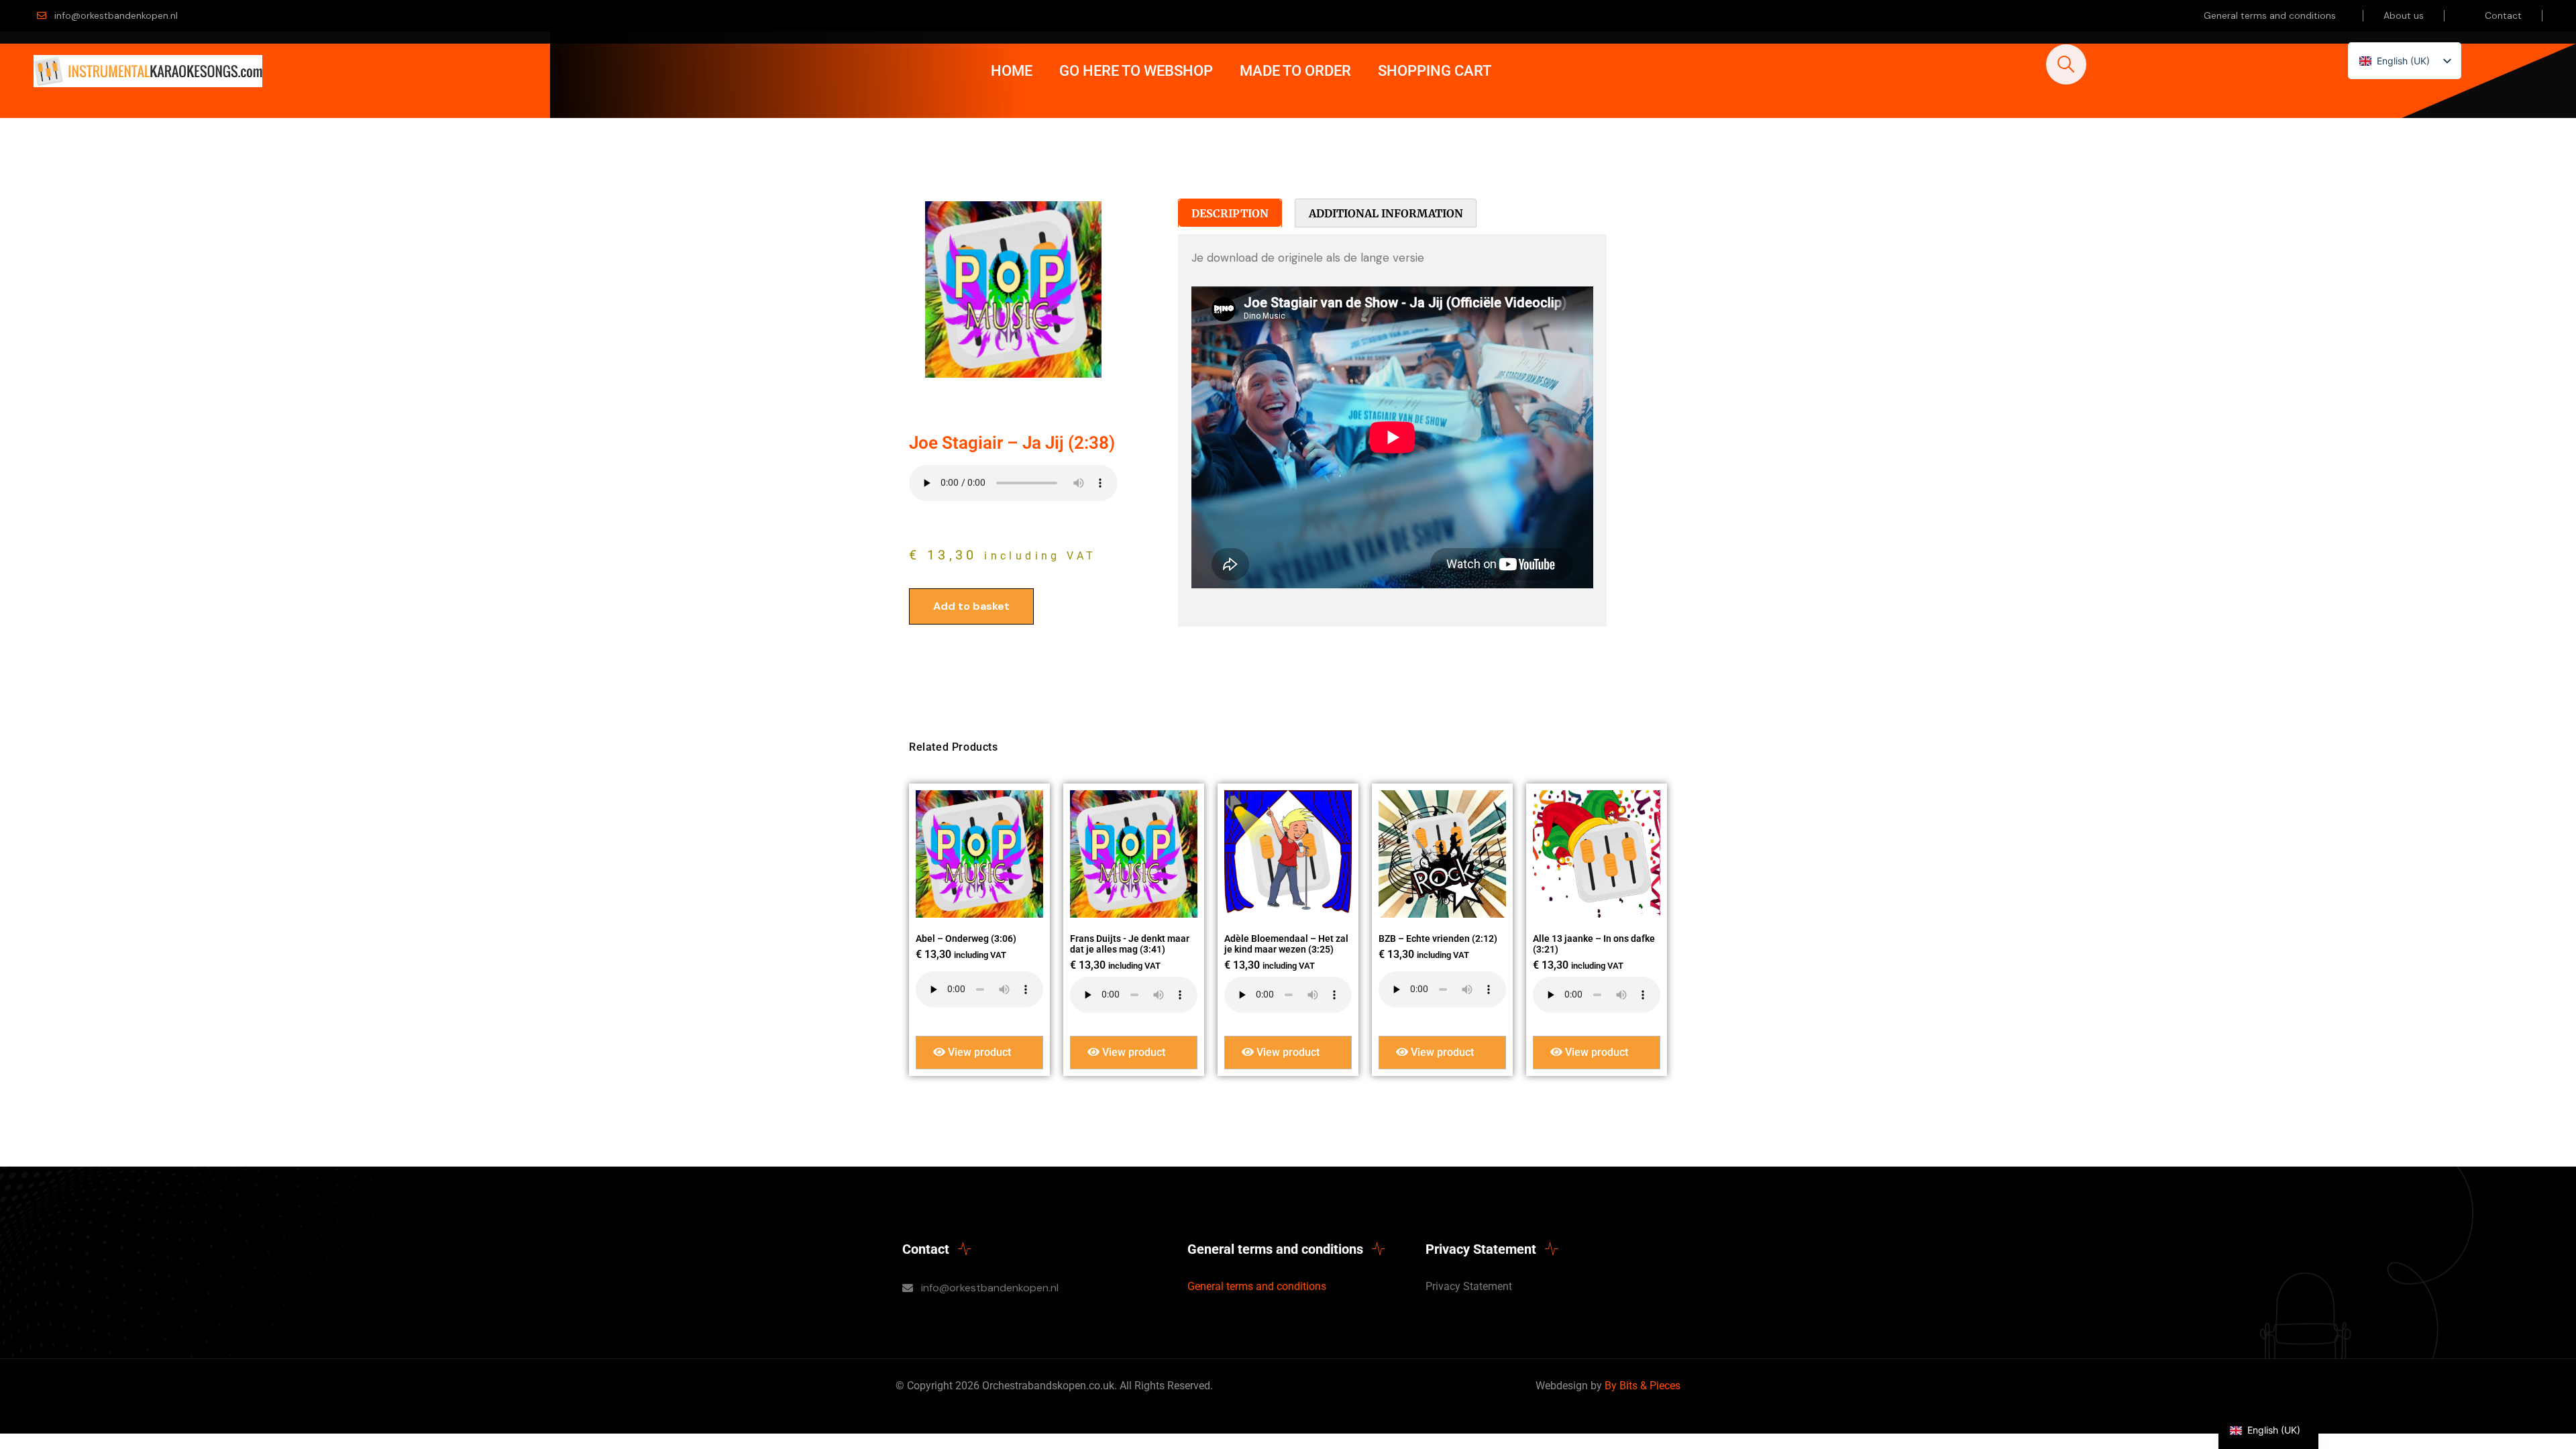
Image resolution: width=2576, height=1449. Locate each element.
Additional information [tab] (1386, 213)
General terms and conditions (2270, 15)
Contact (2503, 15)
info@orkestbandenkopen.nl (116, 15)
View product (978, 1052)
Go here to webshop (1136, 71)
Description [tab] (1230, 213)
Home (1012, 71)
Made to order (1295, 71)
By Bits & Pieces (1643, 1386)
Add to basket (971, 606)
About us (2404, 15)
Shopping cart (1435, 71)
